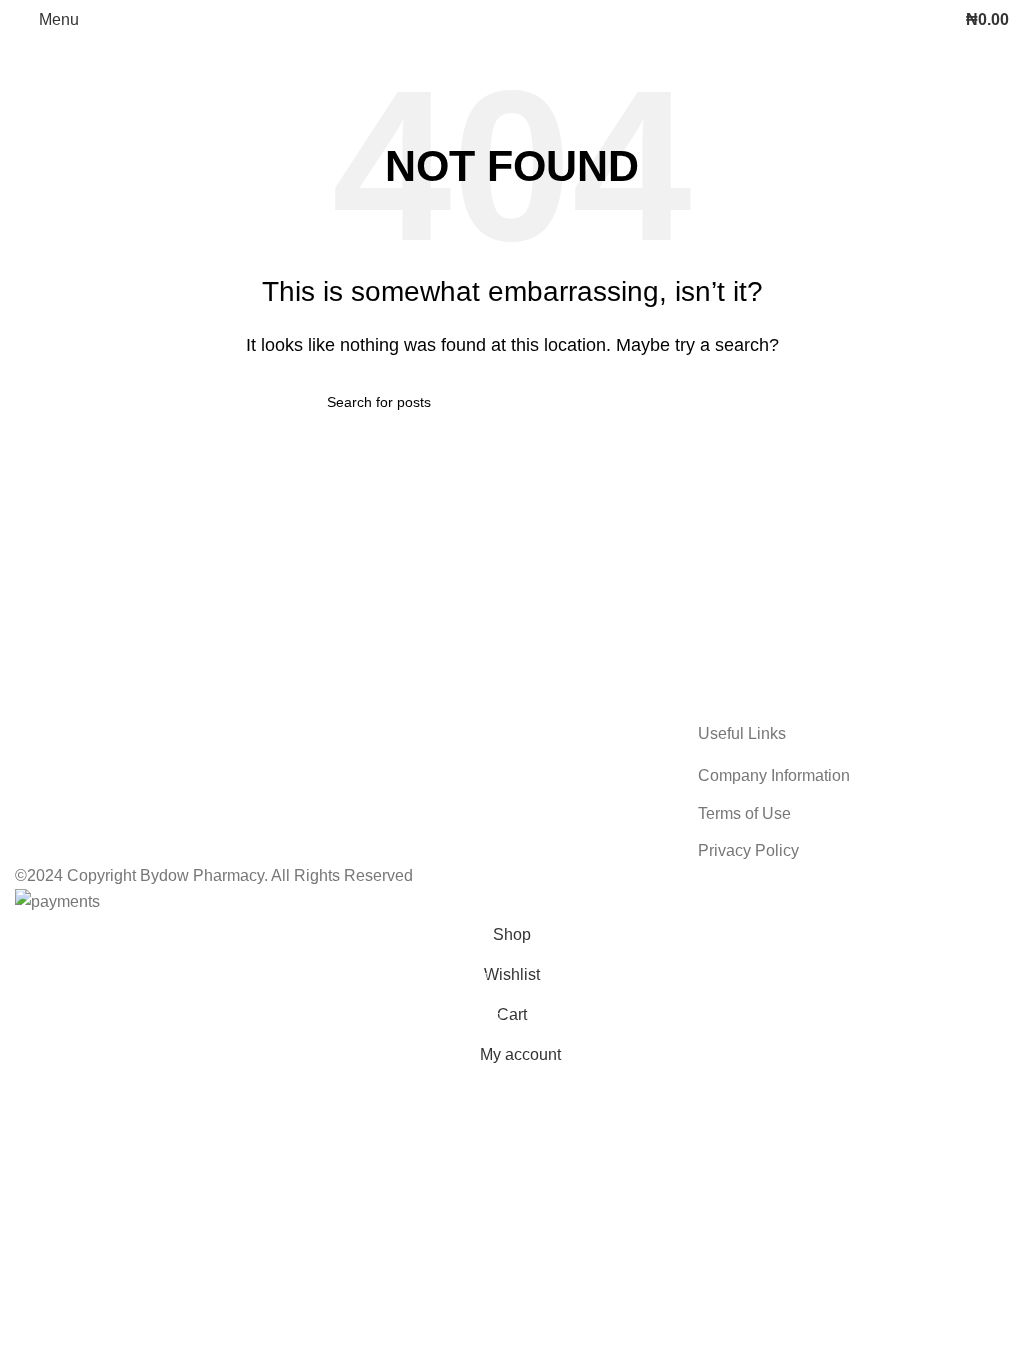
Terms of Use (744, 813)
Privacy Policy (748, 850)
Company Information (774, 775)
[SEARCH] (689, 402)
